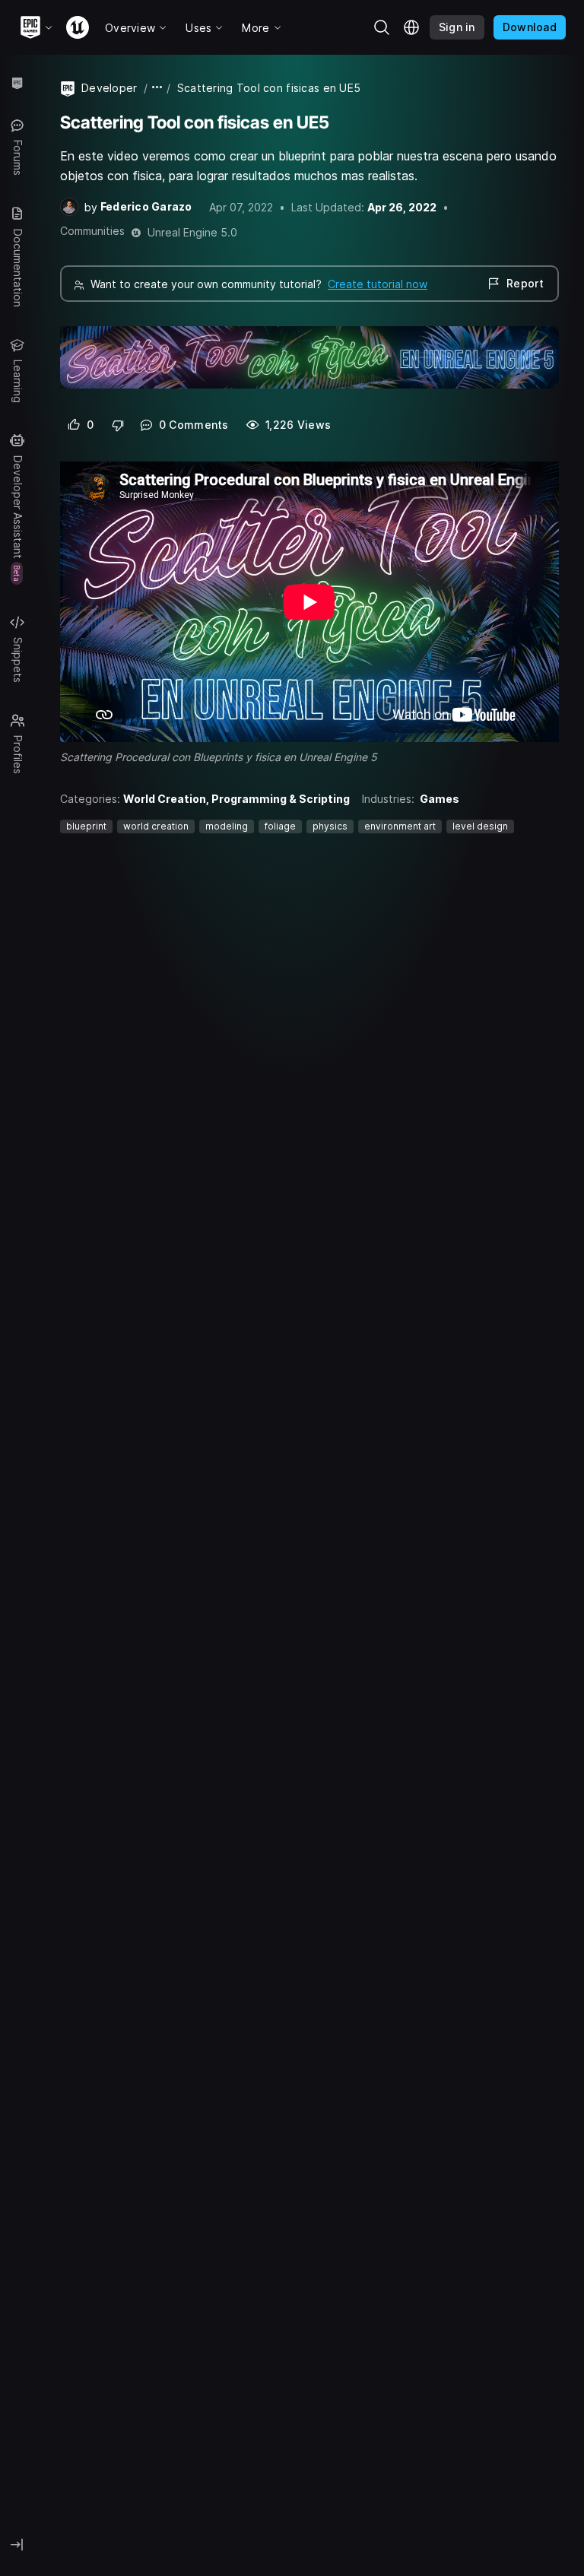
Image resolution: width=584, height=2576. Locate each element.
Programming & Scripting (281, 799)
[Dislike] (118, 425)
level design (480, 826)
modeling (227, 826)
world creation (156, 826)
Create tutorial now (378, 284)
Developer (109, 88)
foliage (280, 826)
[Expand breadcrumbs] (157, 88)
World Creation (165, 799)
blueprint (86, 826)
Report (525, 283)
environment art (400, 826)
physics (330, 826)
